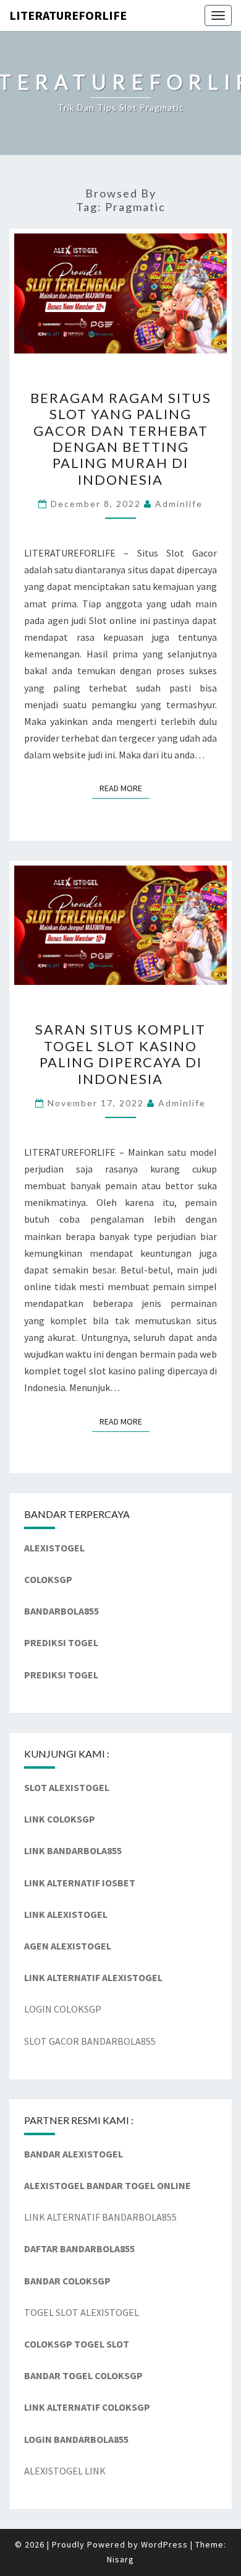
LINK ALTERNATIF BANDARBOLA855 (100, 2217)
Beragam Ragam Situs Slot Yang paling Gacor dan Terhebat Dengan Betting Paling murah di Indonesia (121, 439)
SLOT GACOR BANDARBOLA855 (90, 2041)
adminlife (179, 504)
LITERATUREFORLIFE (68, 15)
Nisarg (120, 2559)
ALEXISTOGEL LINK (65, 2471)
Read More (125, 788)
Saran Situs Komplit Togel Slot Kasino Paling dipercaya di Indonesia (120, 1054)
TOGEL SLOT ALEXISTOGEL (82, 2312)
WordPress (164, 2544)
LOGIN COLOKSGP (63, 2009)
